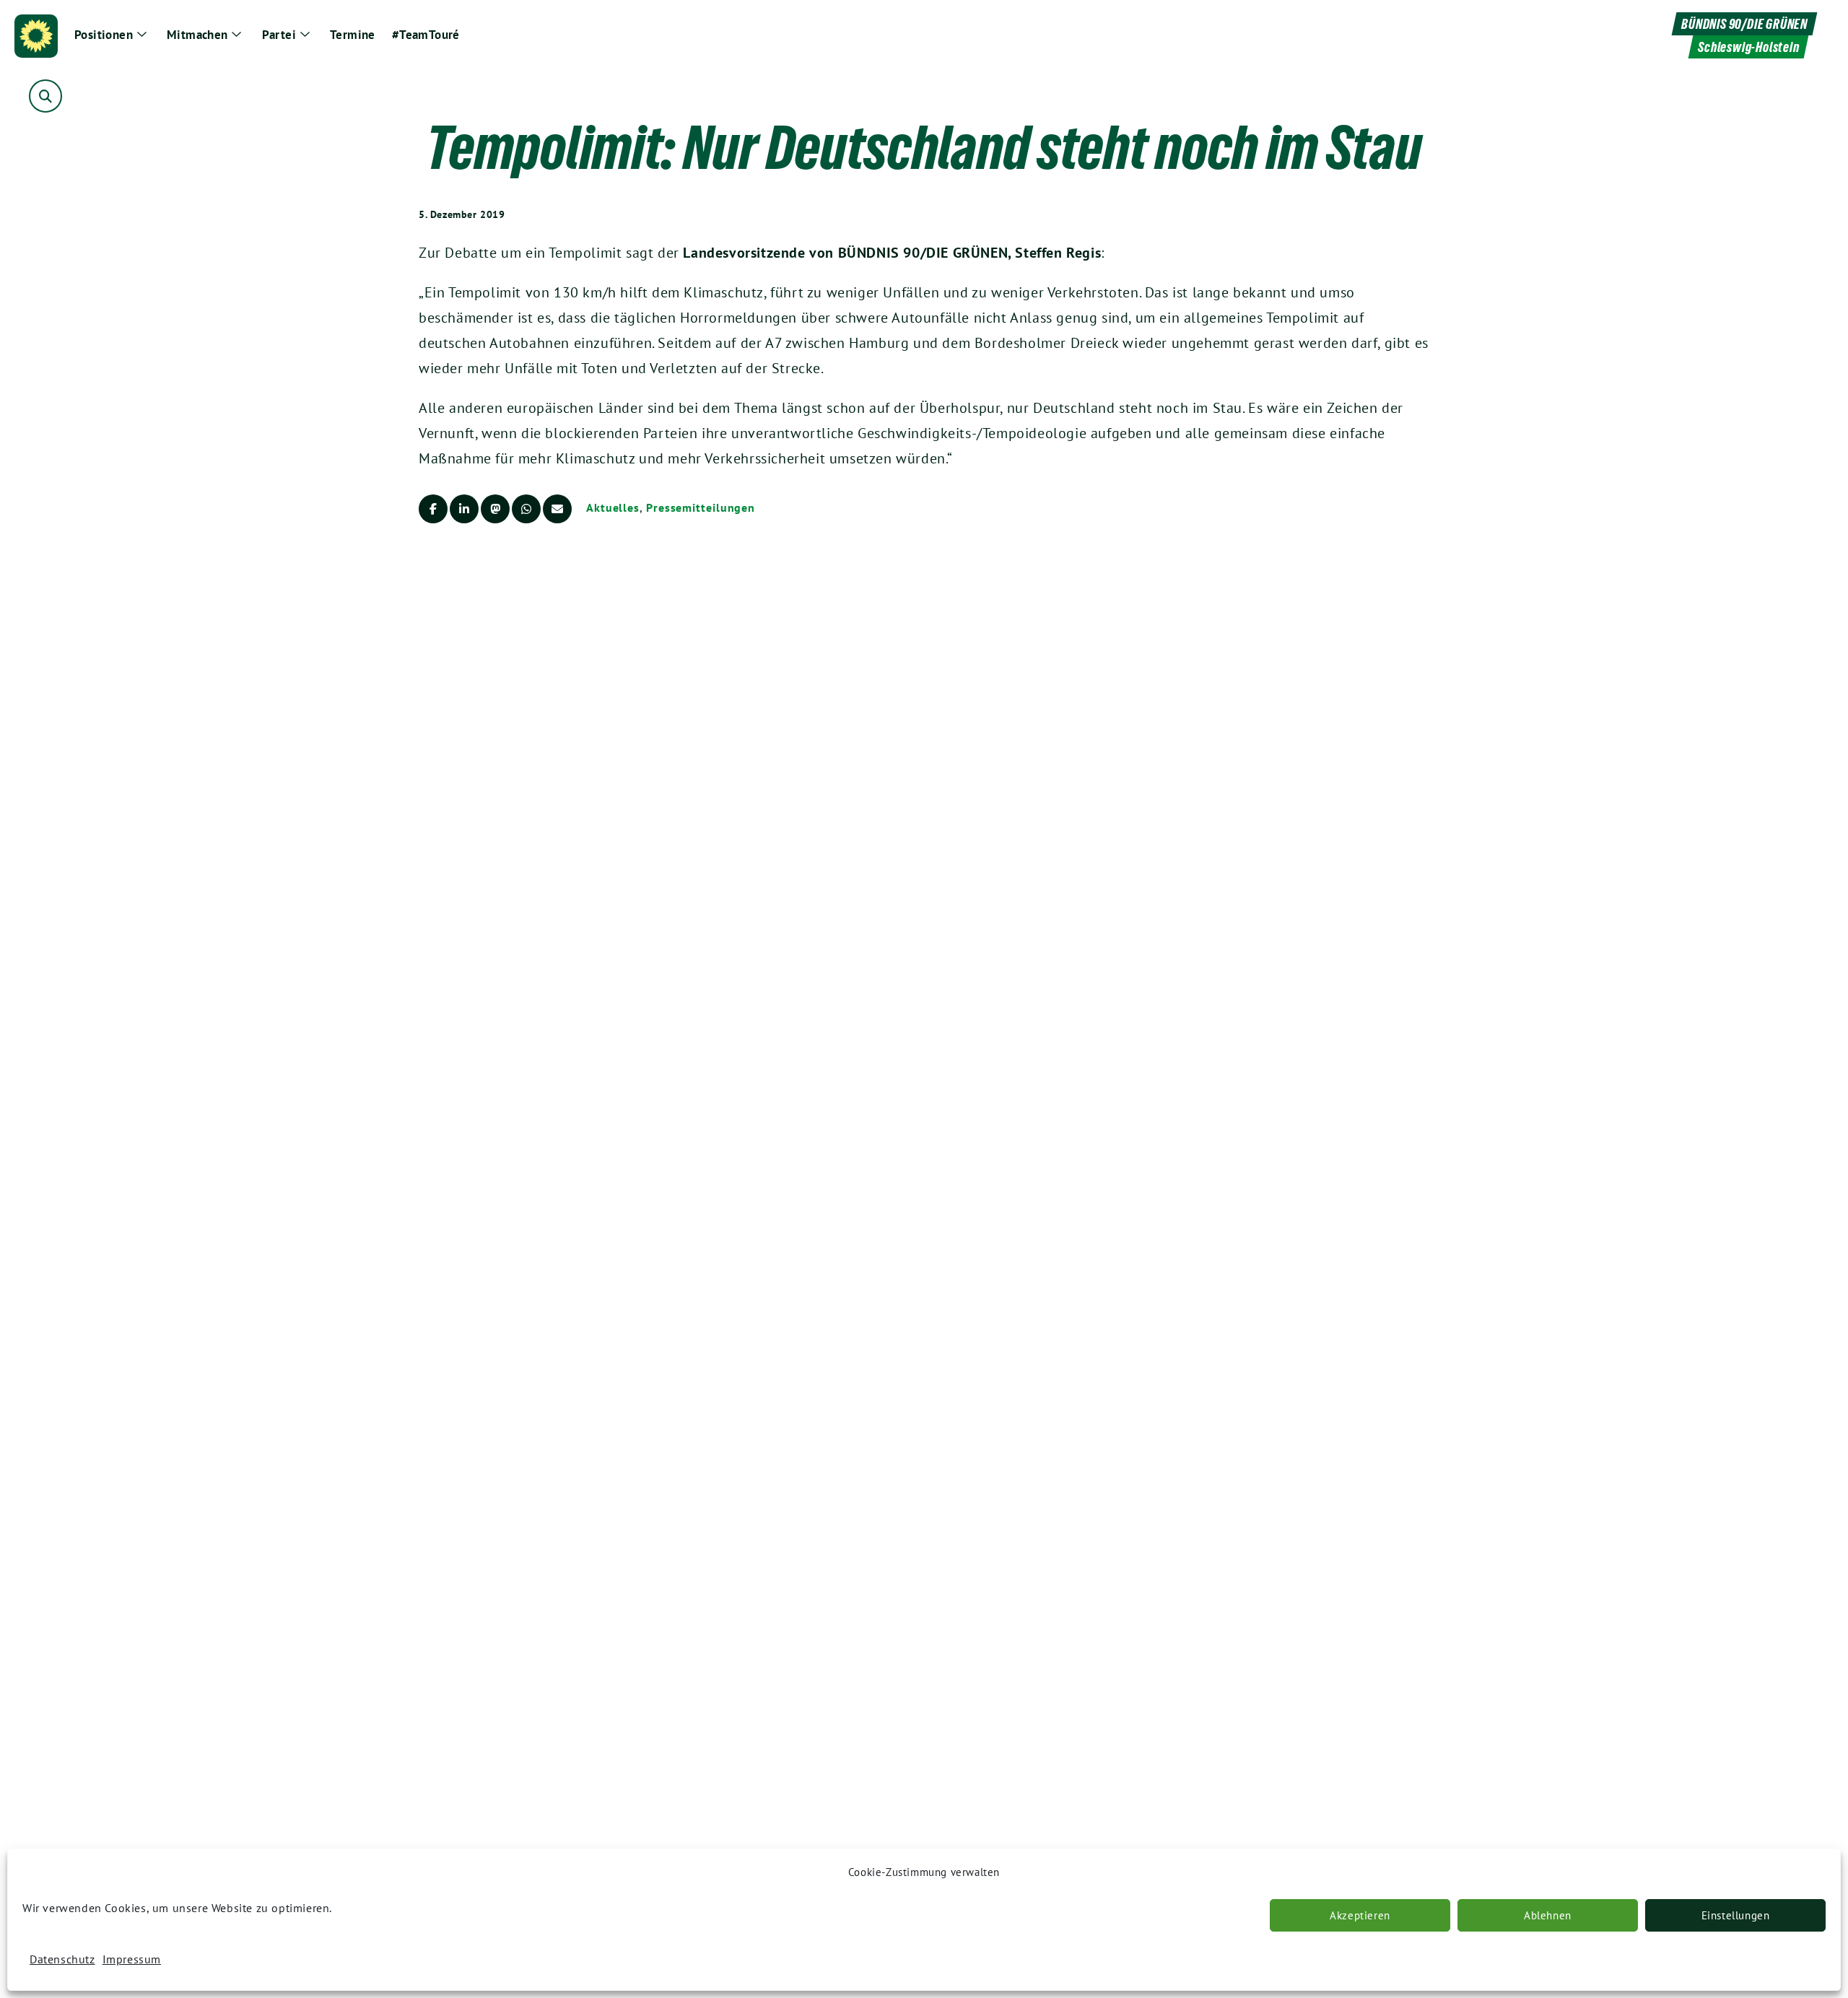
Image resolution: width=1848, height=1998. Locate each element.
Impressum (132, 1959)
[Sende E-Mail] (557, 509)
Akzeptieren (1360, 1915)
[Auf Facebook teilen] (433, 509)
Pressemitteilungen (701, 507)
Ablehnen (1548, 1915)
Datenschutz (62, 1959)
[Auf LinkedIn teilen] (464, 509)
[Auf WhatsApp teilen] (526, 509)
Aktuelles (613, 507)
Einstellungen (1736, 1915)
